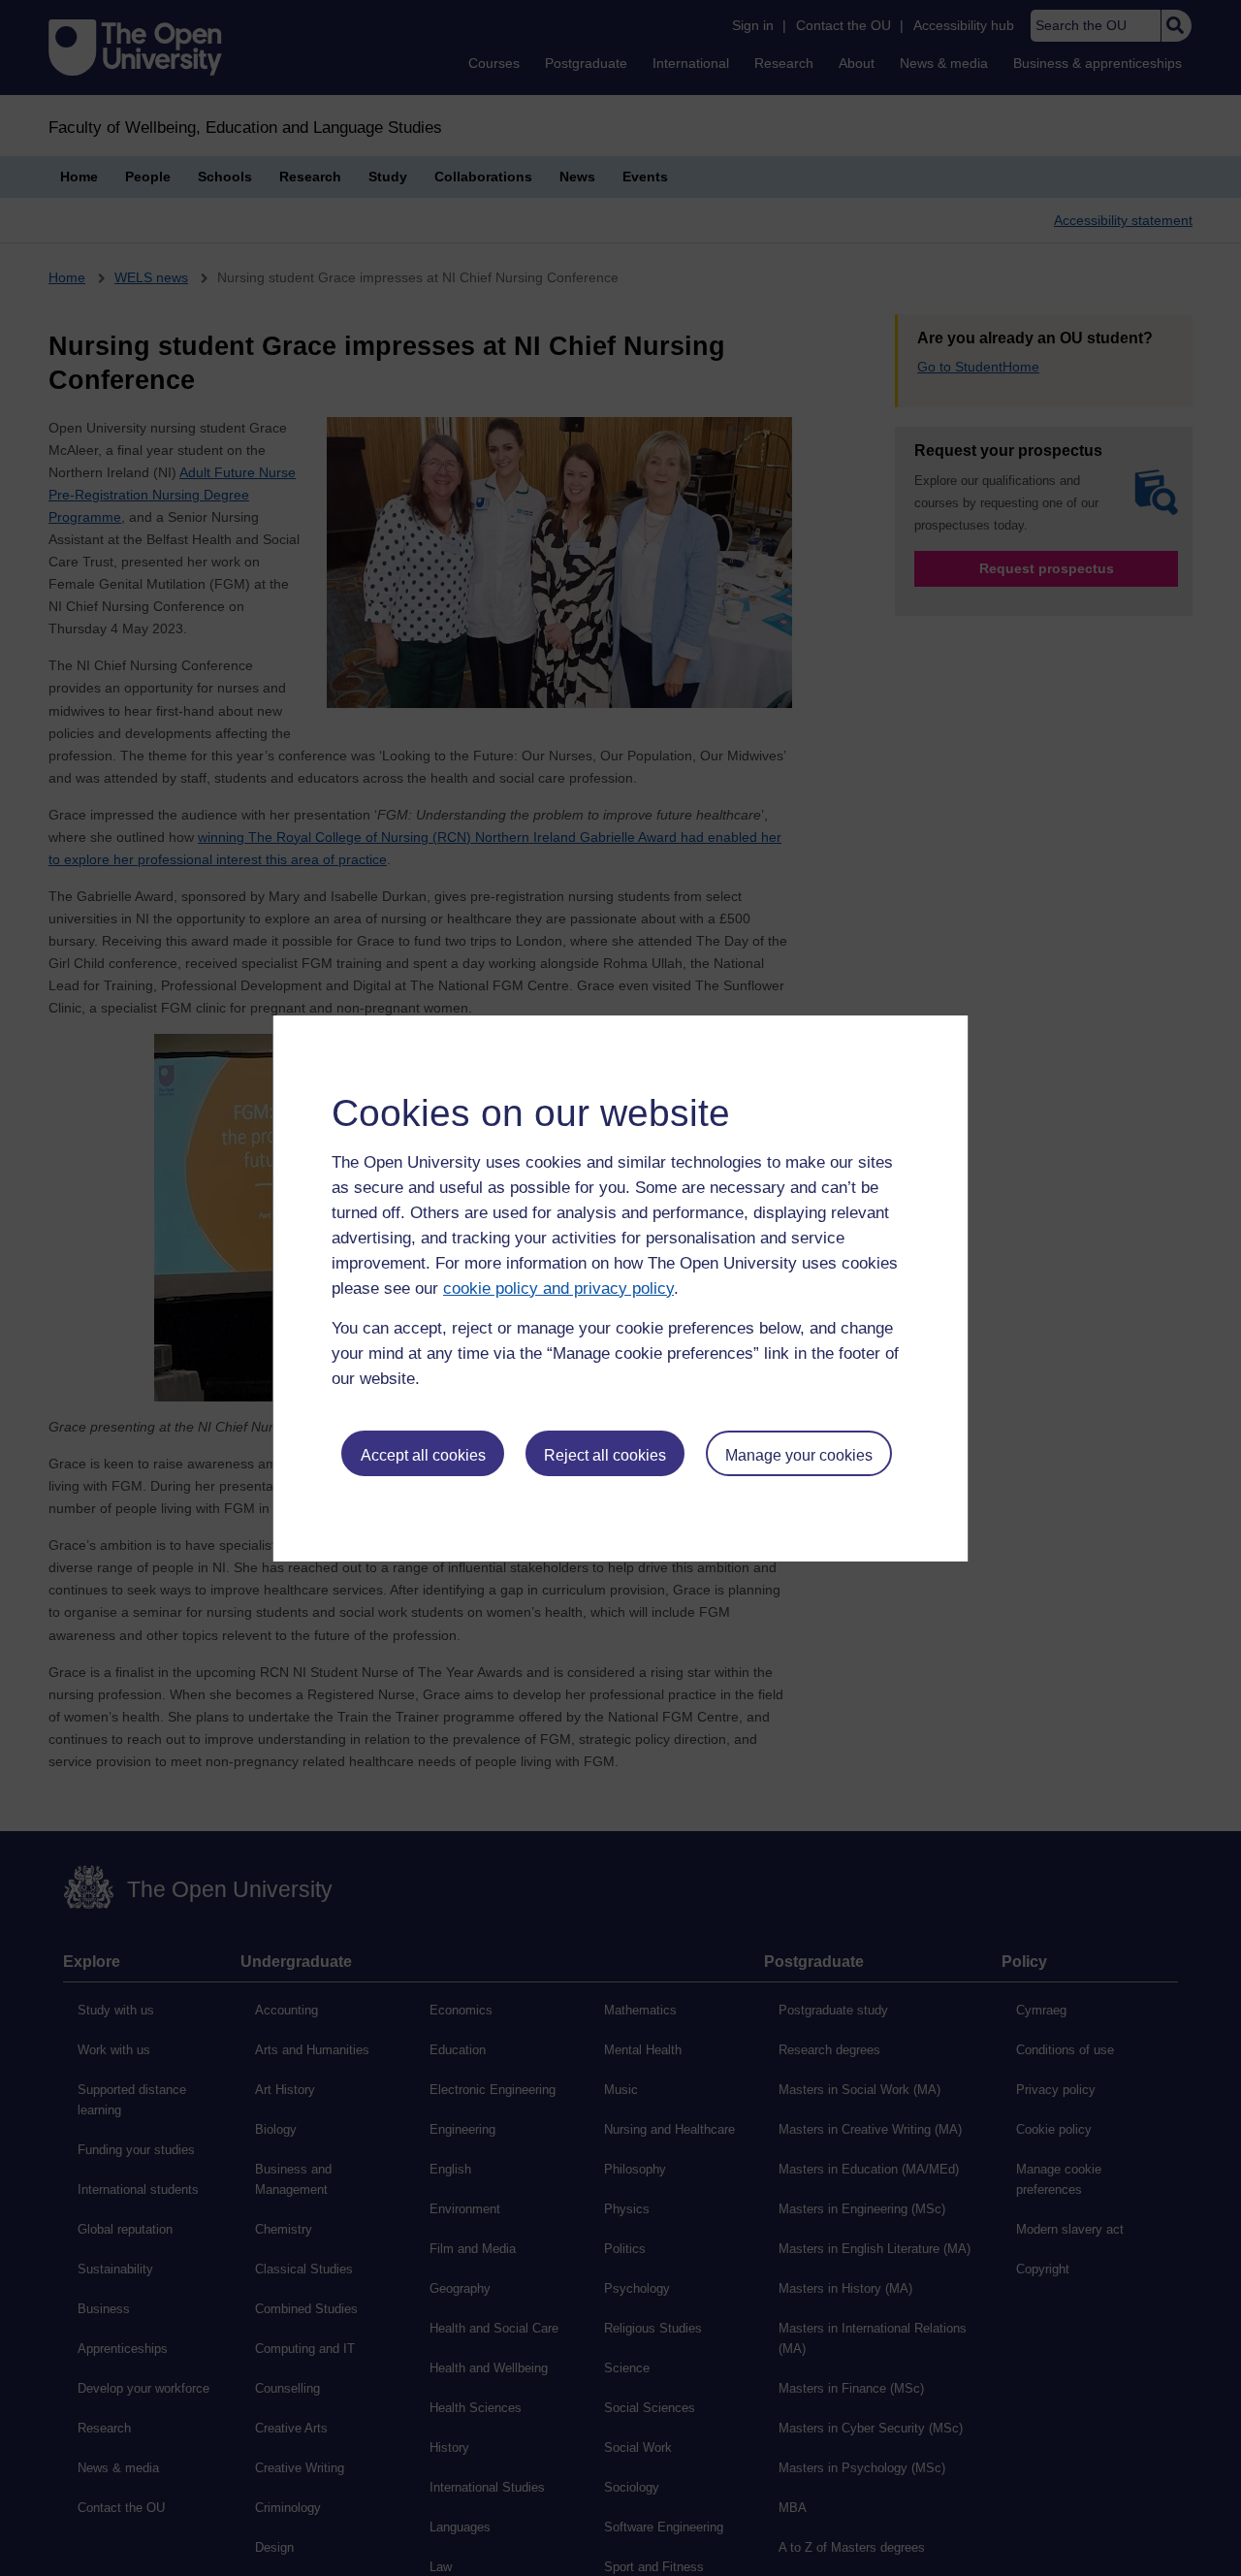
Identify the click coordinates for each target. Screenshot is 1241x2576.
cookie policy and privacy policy (558, 1288)
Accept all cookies (423, 1455)
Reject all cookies (605, 1455)
